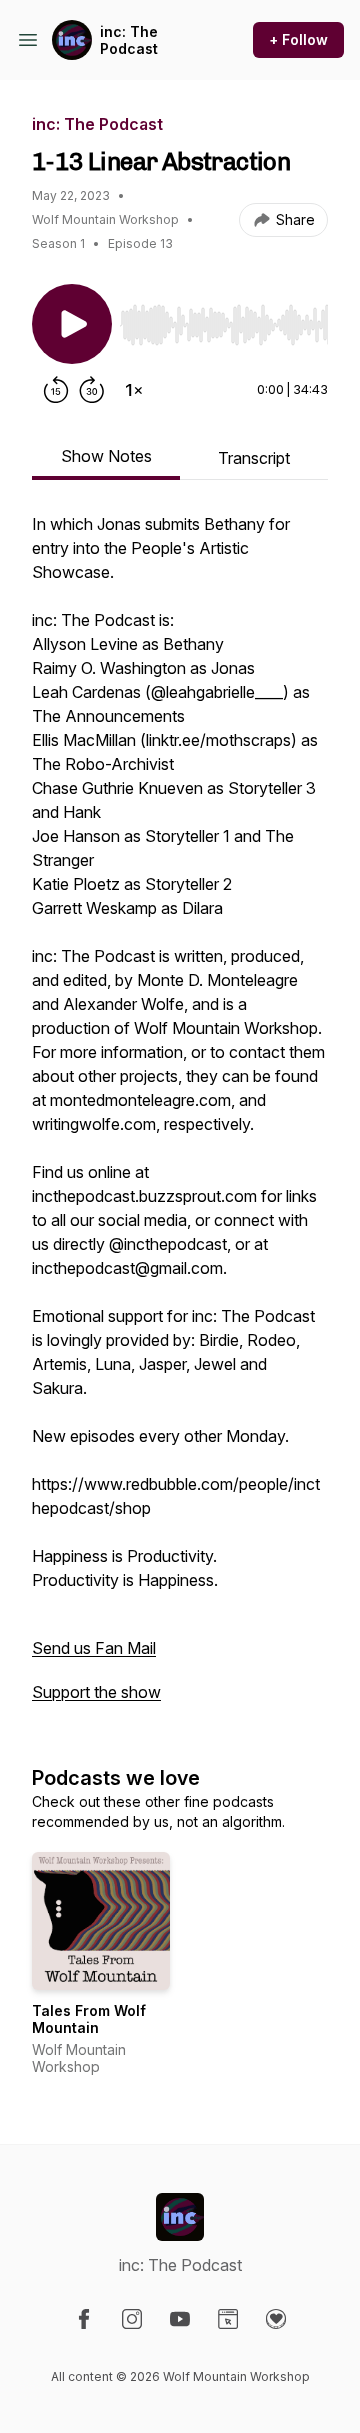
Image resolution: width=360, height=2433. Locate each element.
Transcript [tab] (254, 458)
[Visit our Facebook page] (84, 2319)
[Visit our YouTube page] (180, 2319)
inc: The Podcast (129, 40)
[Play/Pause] (72, 324)
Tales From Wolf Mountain (89, 2019)
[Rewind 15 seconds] (56, 390)
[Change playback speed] (134, 390)
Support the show (96, 1692)
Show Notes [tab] (106, 456)
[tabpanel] (180, 1118)
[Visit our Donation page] (276, 2319)
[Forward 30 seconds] (92, 390)
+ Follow (298, 39)
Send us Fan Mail (94, 1648)
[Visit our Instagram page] (132, 2319)
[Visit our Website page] (228, 2319)
